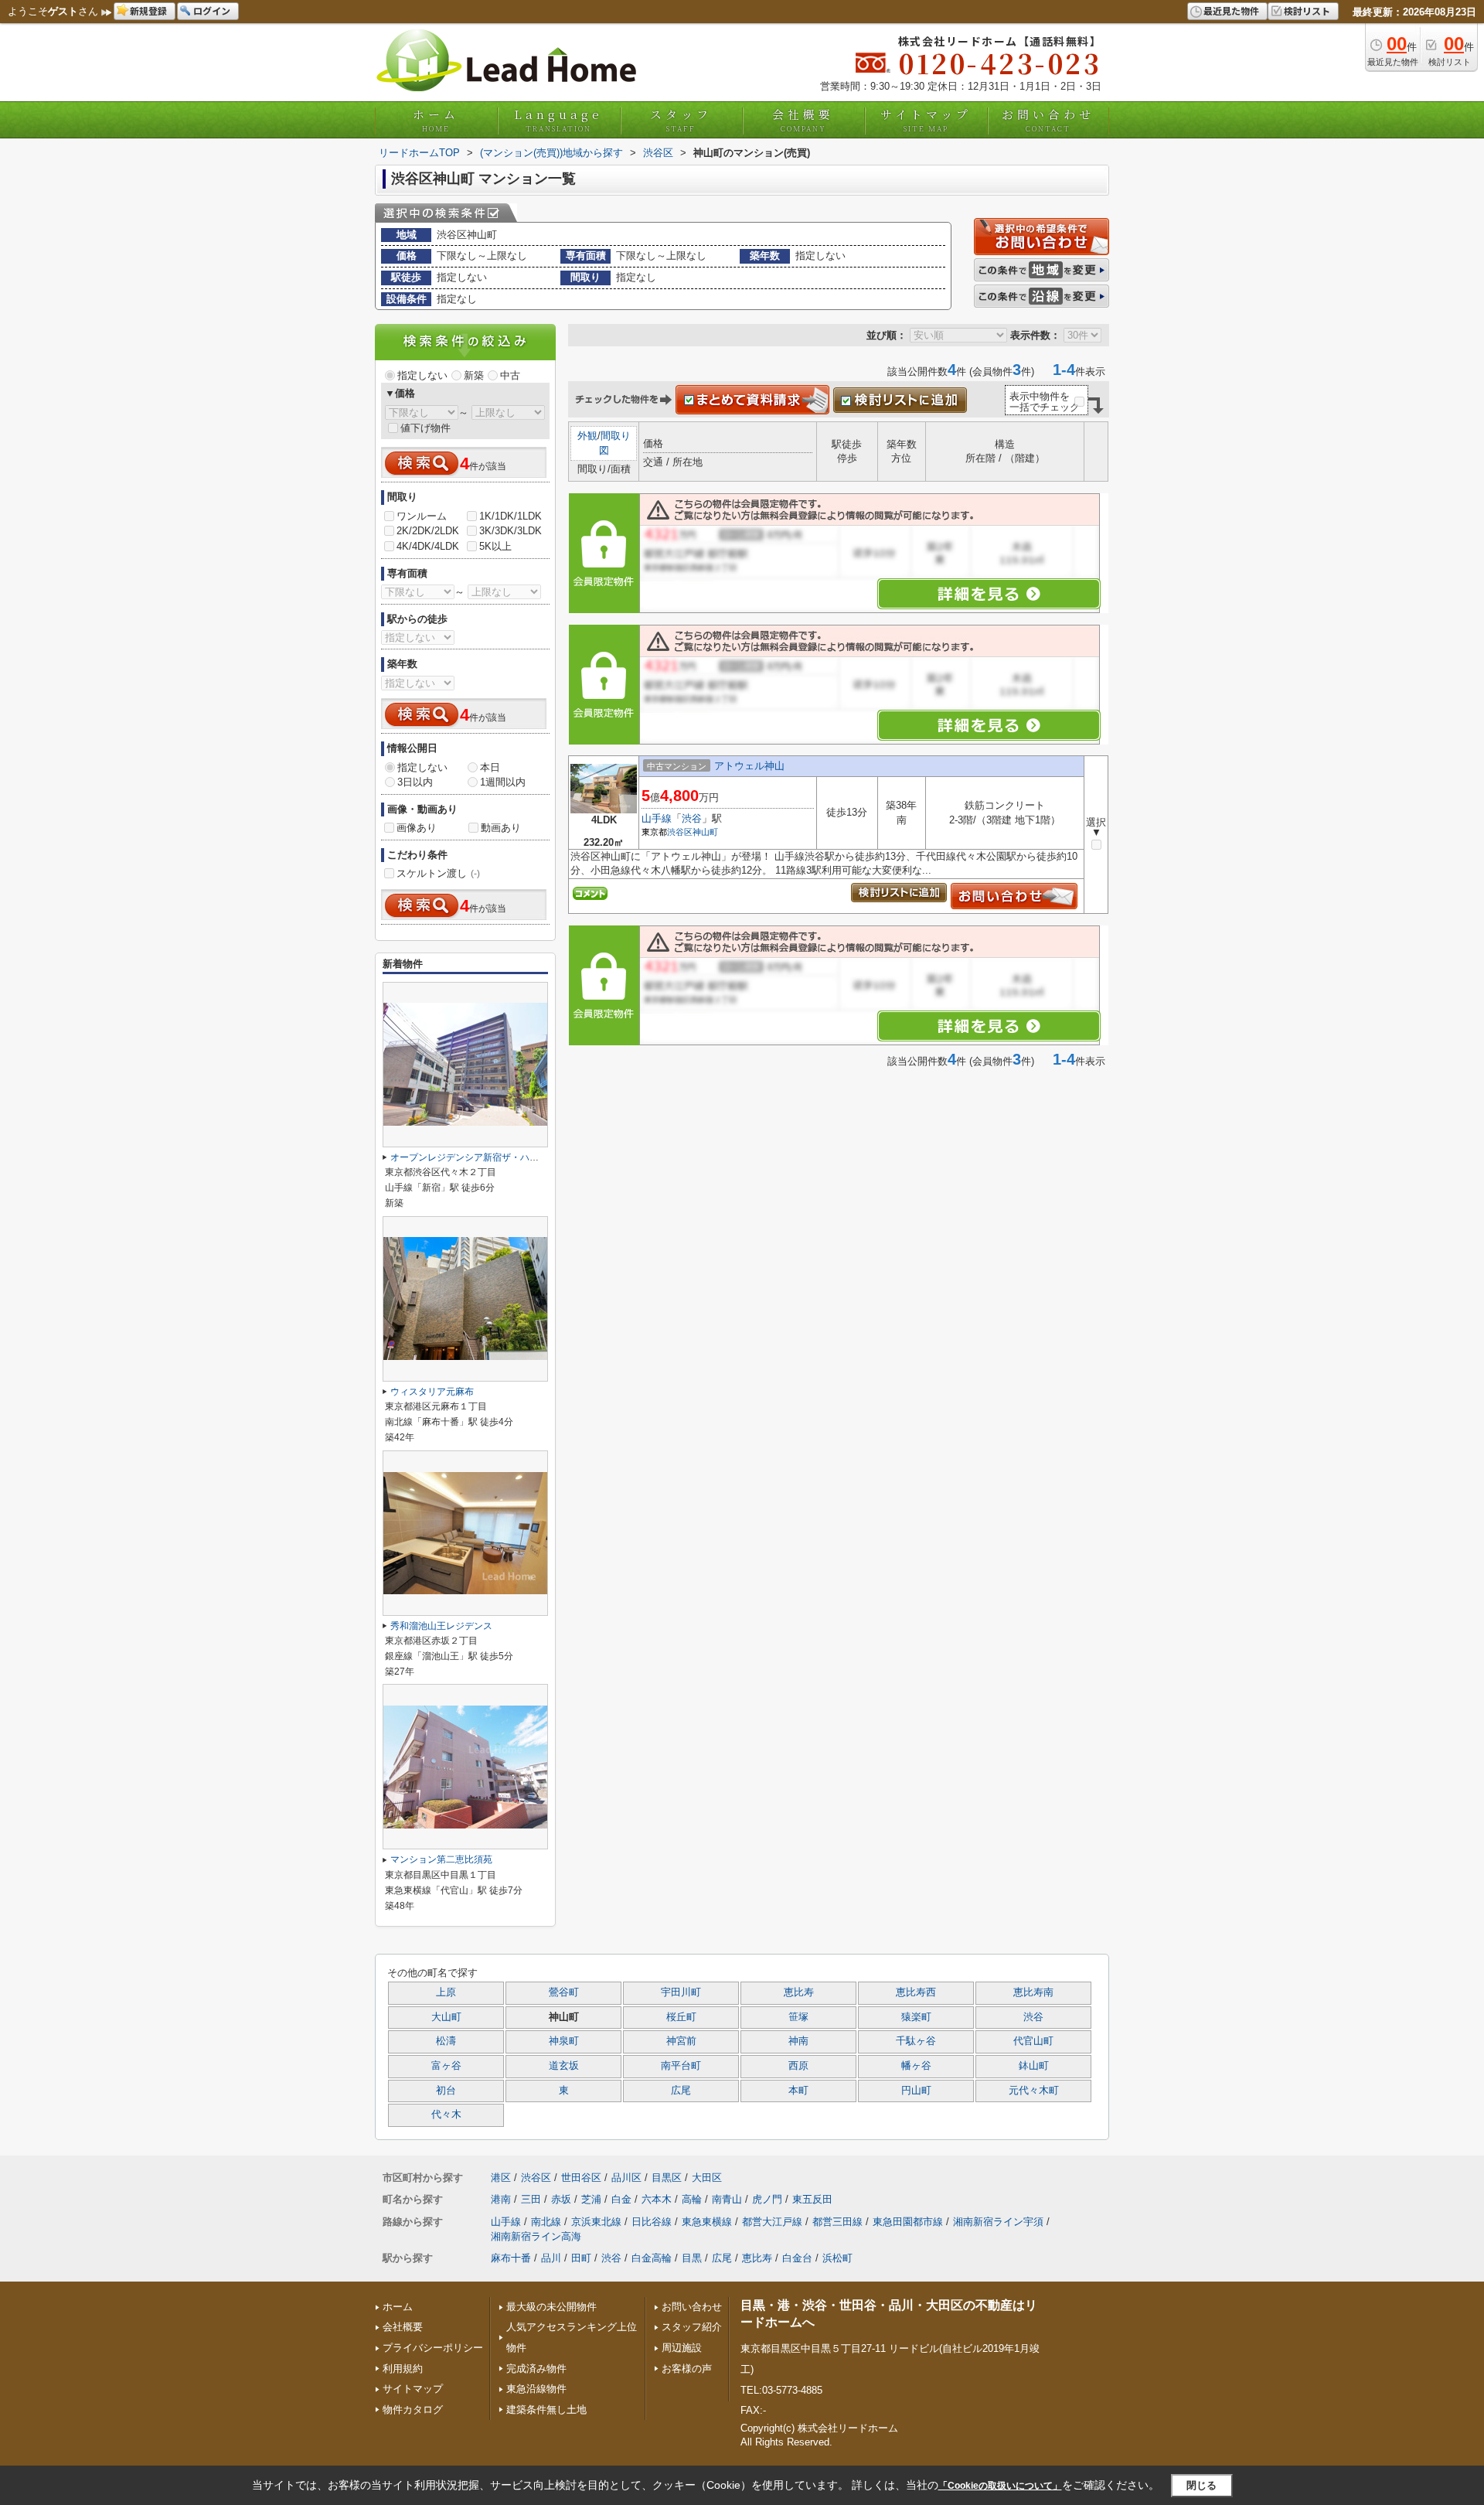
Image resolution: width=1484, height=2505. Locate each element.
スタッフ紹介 (692, 2327)
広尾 (681, 2091)
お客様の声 (687, 2369)
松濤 (446, 2041)
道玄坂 (564, 2066)
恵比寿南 (1033, 1992)
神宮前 (681, 2041)
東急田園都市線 (908, 2222)
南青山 (727, 2199)
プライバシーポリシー (433, 2348)
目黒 (692, 2258)
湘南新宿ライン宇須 (998, 2222)
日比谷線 (652, 2222)
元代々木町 (1034, 2091)
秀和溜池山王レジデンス (441, 1626)
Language (558, 120)
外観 (587, 436)
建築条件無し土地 (546, 2410)
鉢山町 (1034, 2066)
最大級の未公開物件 (551, 2307)
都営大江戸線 (772, 2222)
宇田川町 (681, 1992)
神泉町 (564, 2041)
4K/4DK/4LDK (428, 546)
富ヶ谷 (446, 2066)
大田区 (707, 2178)
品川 (551, 2258)
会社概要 (803, 120)
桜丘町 (681, 2017)
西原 (798, 2066)
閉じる (1201, 2485)
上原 (446, 1992)
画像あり (417, 828)
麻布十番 (511, 2258)
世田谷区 (581, 2178)
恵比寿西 (916, 1992)
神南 (798, 2041)
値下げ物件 (425, 428)
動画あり (501, 828)
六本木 (657, 2199)
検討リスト (1307, 10)
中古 (510, 375)
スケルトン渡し (438, 873)
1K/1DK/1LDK (511, 516)
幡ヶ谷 (916, 2066)
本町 (798, 2091)
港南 (501, 2199)
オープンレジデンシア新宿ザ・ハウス (469, 1157)
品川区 (626, 2178)
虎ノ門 (767, 2199)
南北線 (546, 2222)
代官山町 (1033, 2041)
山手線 (657, 818)
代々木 (446, 2115)
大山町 (446, 2017)
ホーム (436, 120)
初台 (446, 2091)
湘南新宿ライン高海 (536, 2236)
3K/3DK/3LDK (511, 531)
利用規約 (403, 2369)
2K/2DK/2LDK (428, 531)
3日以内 (415, 782)
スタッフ (681, 120)
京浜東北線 (596, 2222)
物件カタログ (413, 2410)
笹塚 (798, 2017)
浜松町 (837, 2258)
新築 (474, 375)
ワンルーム (422, 516)
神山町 (705, 832)
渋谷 (692, 818)
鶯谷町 (564, 1992)
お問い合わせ (1048, 120)
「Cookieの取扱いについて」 (1000, 2486)
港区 (501, 2178)
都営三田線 (837, 2222)
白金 (621, 2199)
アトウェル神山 (749, 766)
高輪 (692, 2199)
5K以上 (495, 546)
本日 (490, 767)
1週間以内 (503, 782)
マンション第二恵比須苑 (441, 1859)
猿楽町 (916, 2017)
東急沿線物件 (536, 2389)
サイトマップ (926, 120)
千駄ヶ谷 (916, 2041)
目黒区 (667, 2178)
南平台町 (681, 2066)
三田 (531, 2199)
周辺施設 (682, 2348)
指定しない (422, 375)
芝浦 (591, 2199)
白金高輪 (652, 2258)
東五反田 (812, 2199)
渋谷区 (680, 832)
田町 (581, 2258)
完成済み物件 (536, 2369)
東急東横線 (707, 2222)
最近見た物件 (1231, 10)
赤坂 (561, 2199)
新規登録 (148, 10)
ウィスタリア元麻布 (432, 1392)
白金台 (797, 2258)
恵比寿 (799, 1992)
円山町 (916, 2091)
